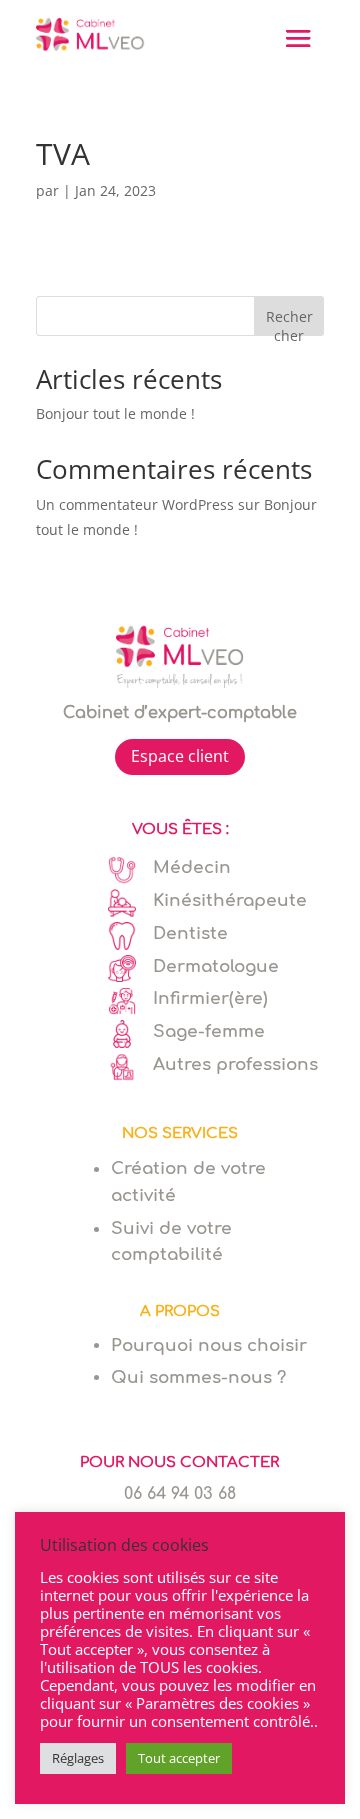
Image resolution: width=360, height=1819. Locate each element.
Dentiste (190, 933)
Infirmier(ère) (210, 998)
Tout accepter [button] (179, 1758)
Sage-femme (209, 1031)
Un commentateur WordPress (135, 504)
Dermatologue (216, 966)
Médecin (192, 867)
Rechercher (289, 321)
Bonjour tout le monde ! (115, 413)
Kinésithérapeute (230, 900)
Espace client (180, 756)
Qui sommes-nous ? (198, 1377)
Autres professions (235, 1064)
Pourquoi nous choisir (209, 1345)
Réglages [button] (78, 1758)
